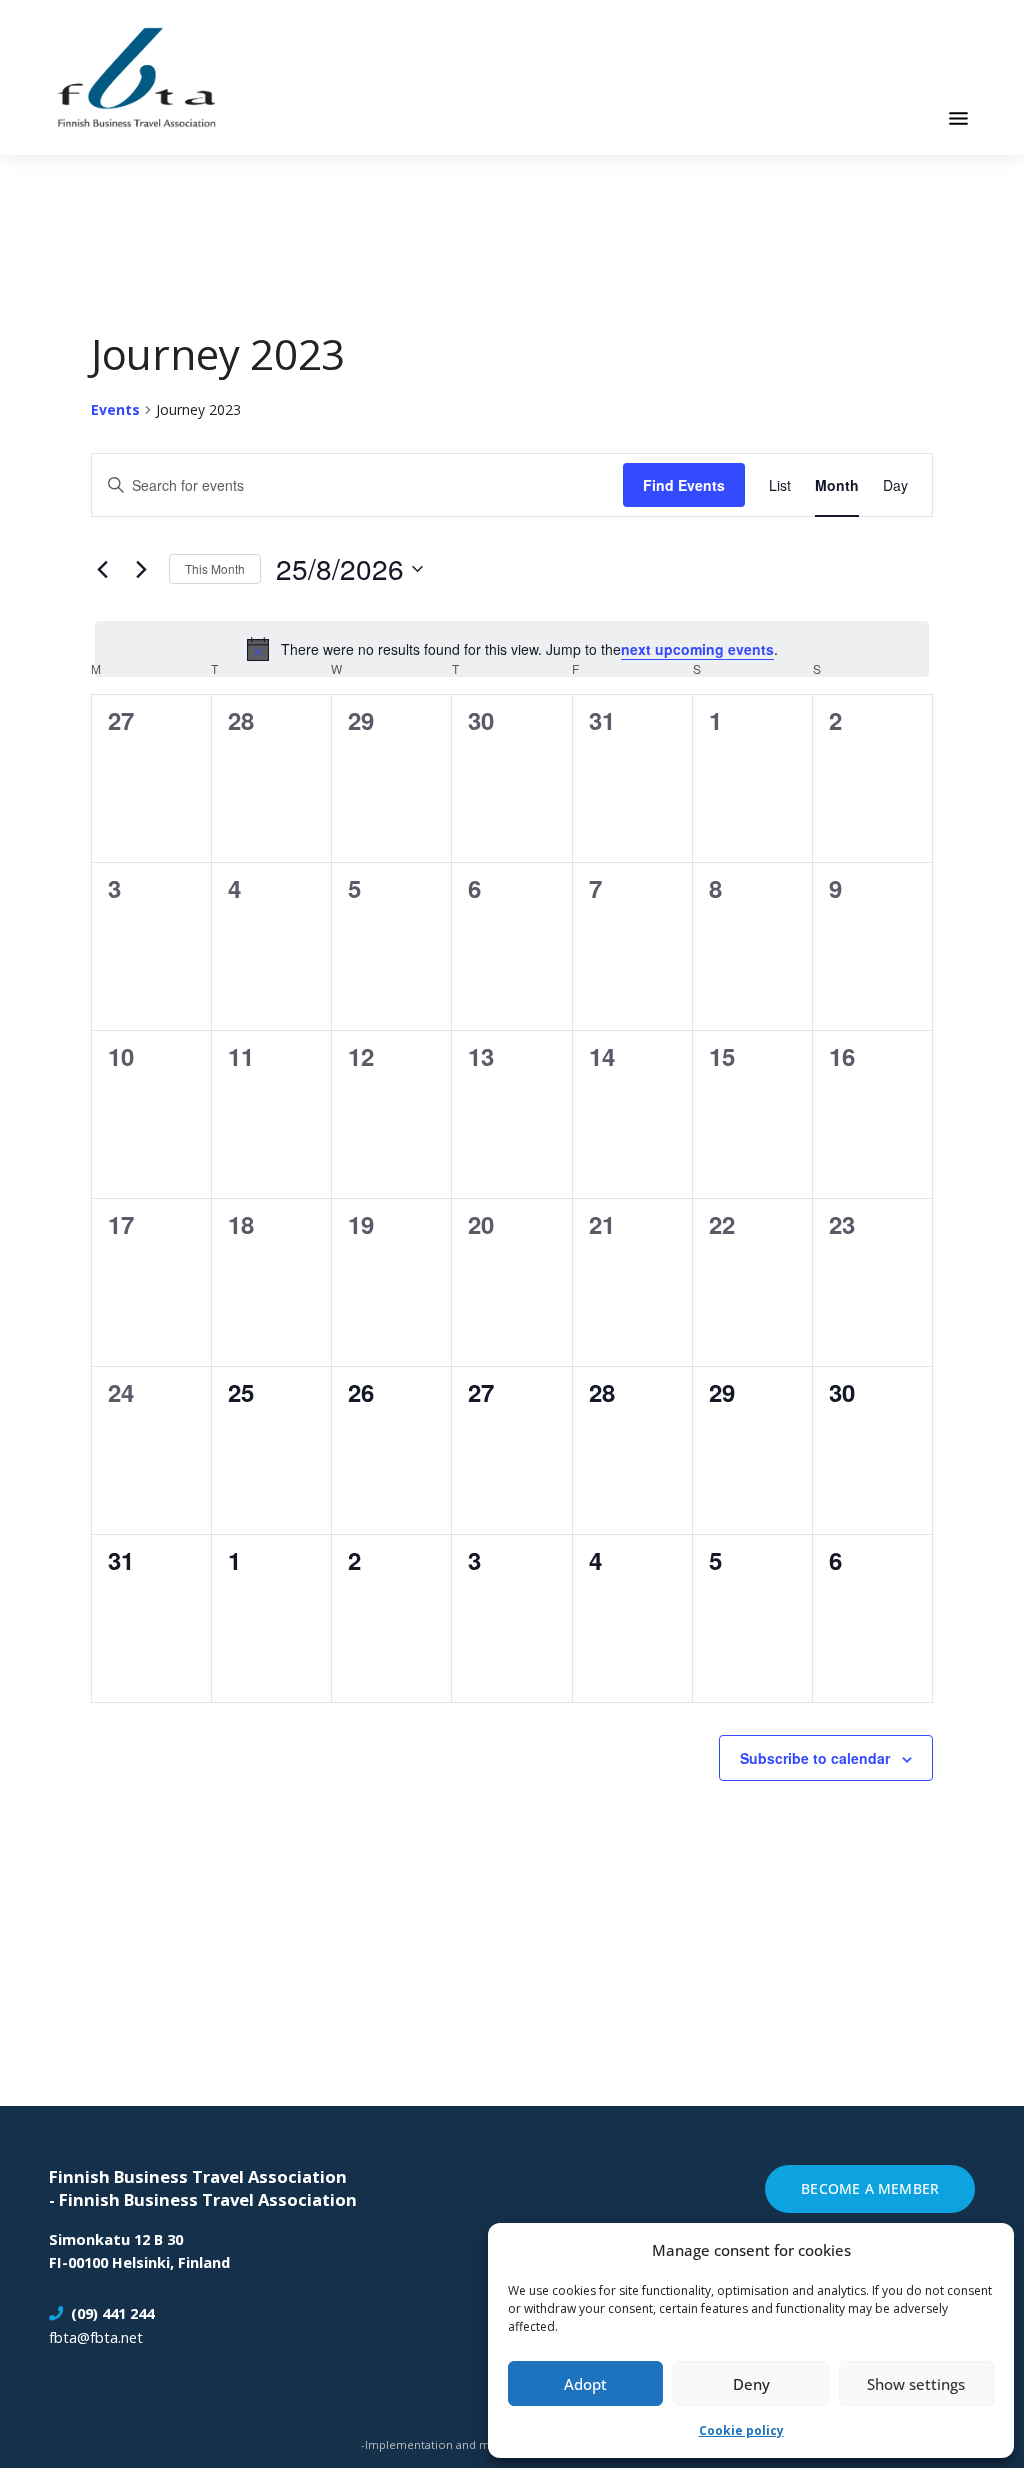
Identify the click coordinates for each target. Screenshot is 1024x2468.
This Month (215, 568)
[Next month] (142, 569)
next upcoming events (697, 649)
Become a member (870, 2188)
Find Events (684, 485)
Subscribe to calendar (815, 1758)
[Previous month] (103, 569)
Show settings (916, 2384)
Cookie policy (741, 2430)
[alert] (512, 649)
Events (115, 409)
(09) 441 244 (112, 2313)
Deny (751, 2384)
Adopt (585, 2384)
